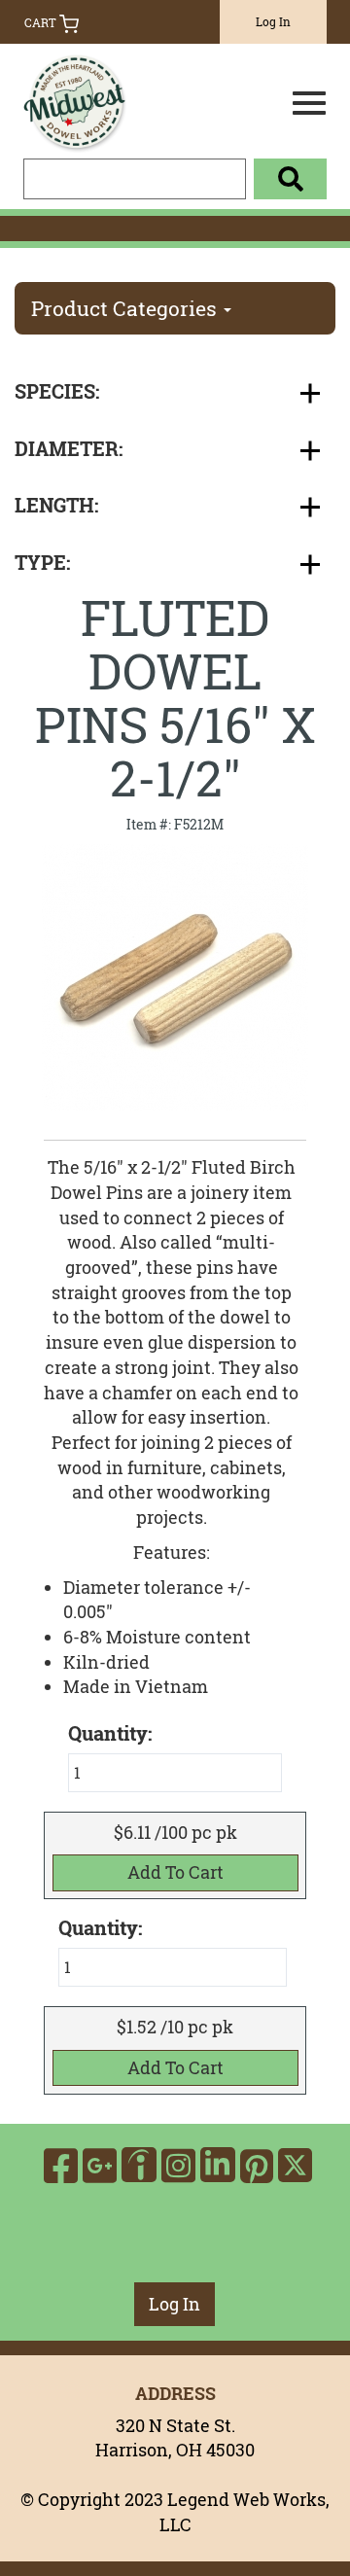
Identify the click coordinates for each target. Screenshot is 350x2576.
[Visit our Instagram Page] (178, 2166)
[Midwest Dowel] (112, 97)
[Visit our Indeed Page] (139, 2166)
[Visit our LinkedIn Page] (218, 2166)
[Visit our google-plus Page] (100, 2166)
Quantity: (100, 1928)
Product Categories (126, 308)
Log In (273, 22)
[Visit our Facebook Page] (61, 2166)
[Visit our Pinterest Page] (257, 2166)
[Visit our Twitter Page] (295, 2166)
